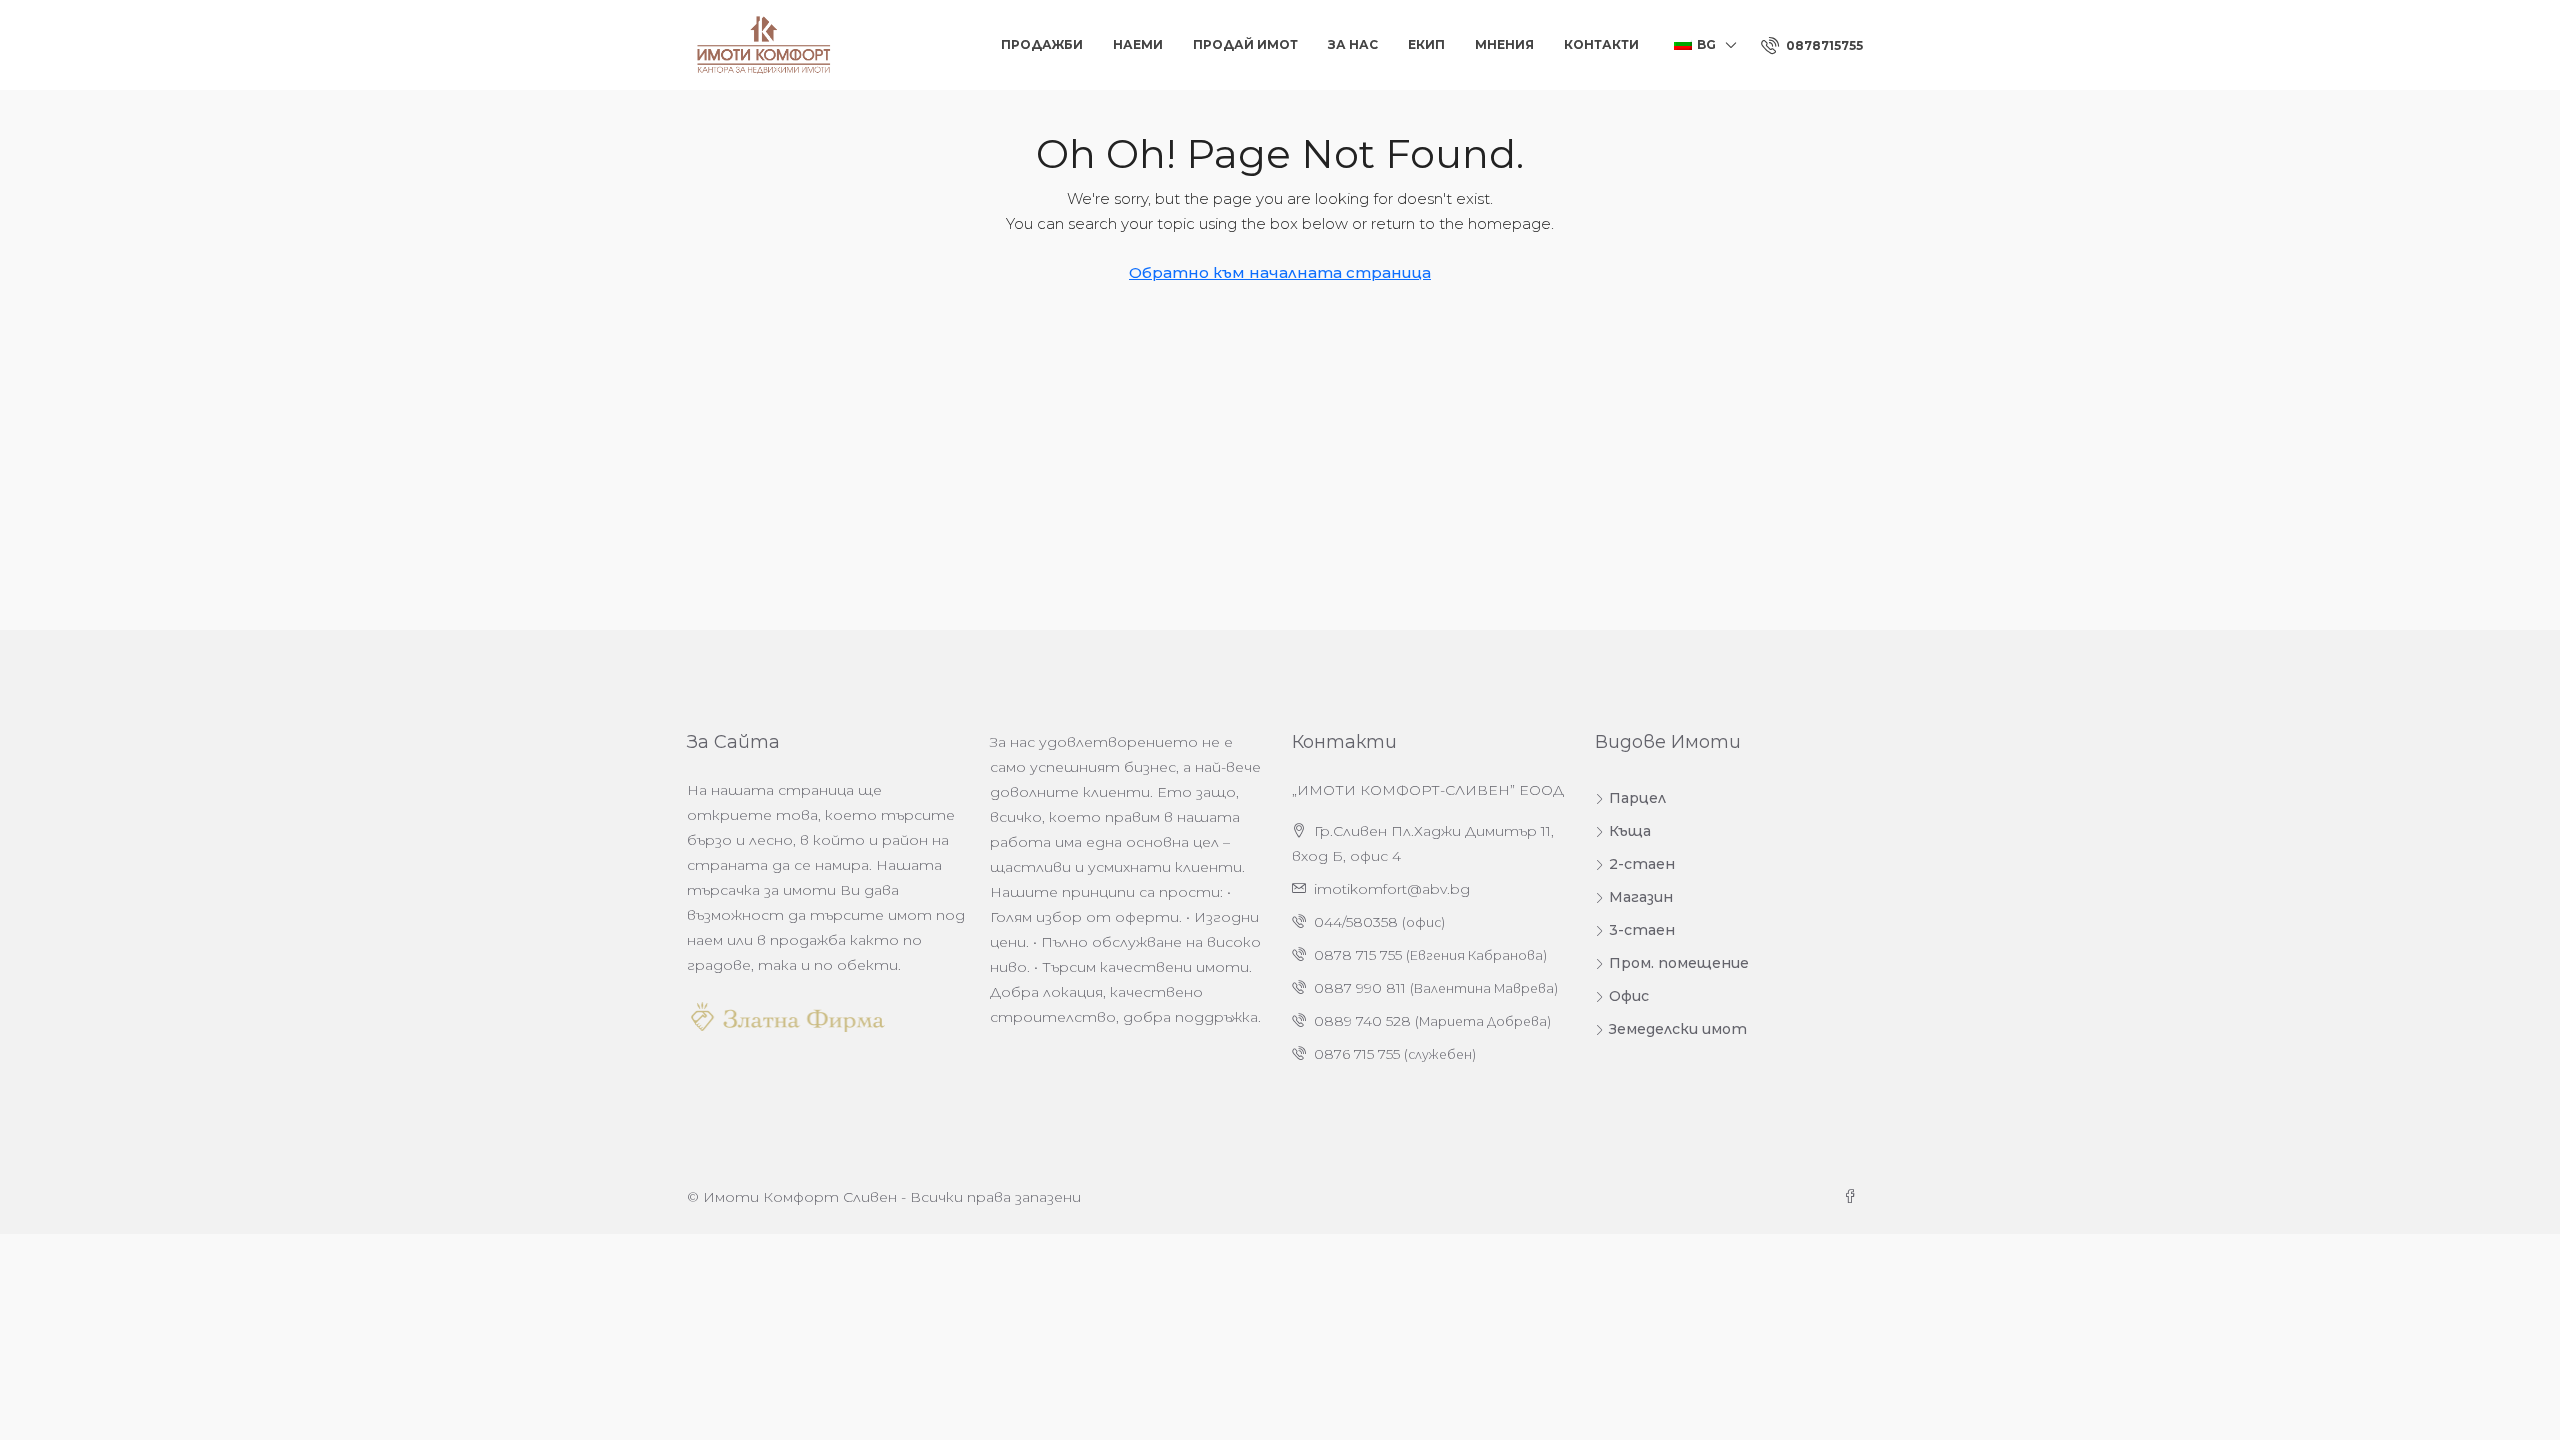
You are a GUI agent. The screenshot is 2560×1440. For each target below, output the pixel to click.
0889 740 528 (1362, 1021)
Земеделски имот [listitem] (1678, 1029)
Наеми (1138, 44)
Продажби (1042, 44)
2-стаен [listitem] (1642, 864)
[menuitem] (1812, 45)
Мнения (1504, 44)
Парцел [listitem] (1637, 798)
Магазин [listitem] (1641, 897)
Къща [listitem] (1630, 831)
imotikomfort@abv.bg (1392, 889)
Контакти (1601, 44)
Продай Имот (1245, 44)
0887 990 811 (1360, 988)
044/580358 (1356, 922)
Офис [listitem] (1629, 996)
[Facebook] (1854, 1197)
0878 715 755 (1358, 955)
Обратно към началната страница (1280, 272)
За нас (1353, 44)
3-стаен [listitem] (1642, 930)
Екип (1426, 44)
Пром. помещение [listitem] (1679, 963)
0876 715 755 (1357, 1054)
